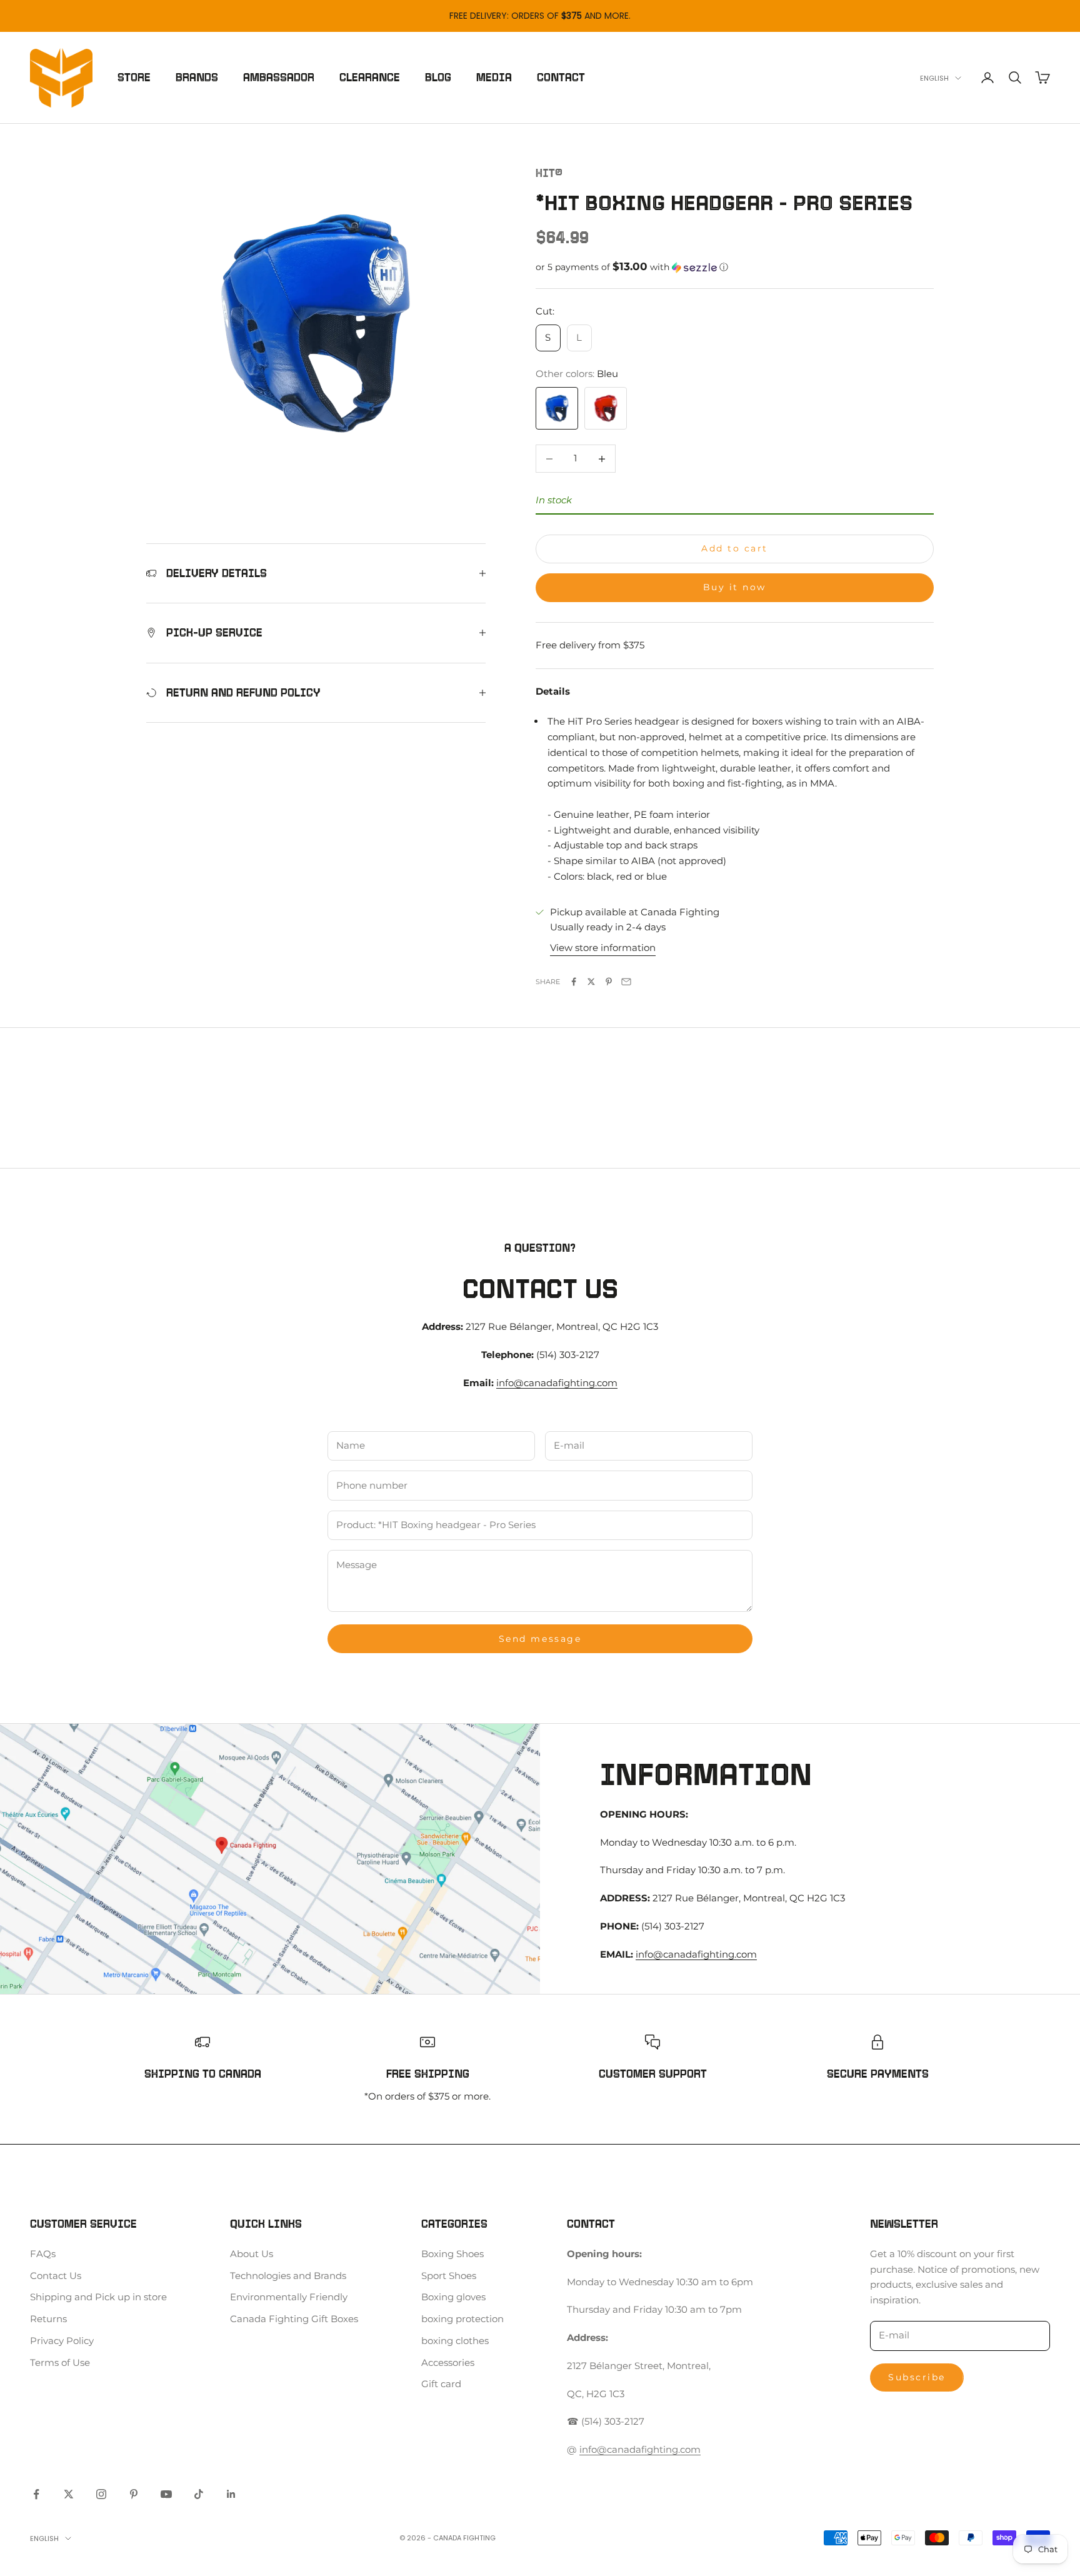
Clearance (370, 78)
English (934, 78)
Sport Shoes (449, 2276)
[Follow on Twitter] (69, 2494)
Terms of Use (60, 2362)
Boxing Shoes (452, 2254)
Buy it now (735, 587)
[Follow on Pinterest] (134, 2494)
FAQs (43, 2254)
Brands (197, 78)
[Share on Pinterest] (609, 982)
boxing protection (462, 2319)
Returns (48, 2319)
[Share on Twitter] (591, 982)
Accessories (448, 2362)
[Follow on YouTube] (166, 2494)
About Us (252, 2254)
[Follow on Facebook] (36, 2494)
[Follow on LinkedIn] (231, 2494)
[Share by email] (626, 982)
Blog (438, 78)
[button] (735, 267)
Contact (561, 78)
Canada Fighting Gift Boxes (294, 2319)
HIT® (549, 173)
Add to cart (735, 548)
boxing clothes (455, 2341)
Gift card (441, 2384)
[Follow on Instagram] (101, 2494)
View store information (603, 948)
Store (134, 78)
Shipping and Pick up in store (98, 2297)
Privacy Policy (62, 2341)
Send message (540, 1639)
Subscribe (917, 2377)
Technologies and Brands (288, 2276)
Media (494, 78)
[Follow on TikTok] (199, 2494)
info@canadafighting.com (557, 1383)
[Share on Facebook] (574, 982)
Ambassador (279, 78)
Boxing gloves (453, 2297)
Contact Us (56, 2276)
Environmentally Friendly (289, 2297)
